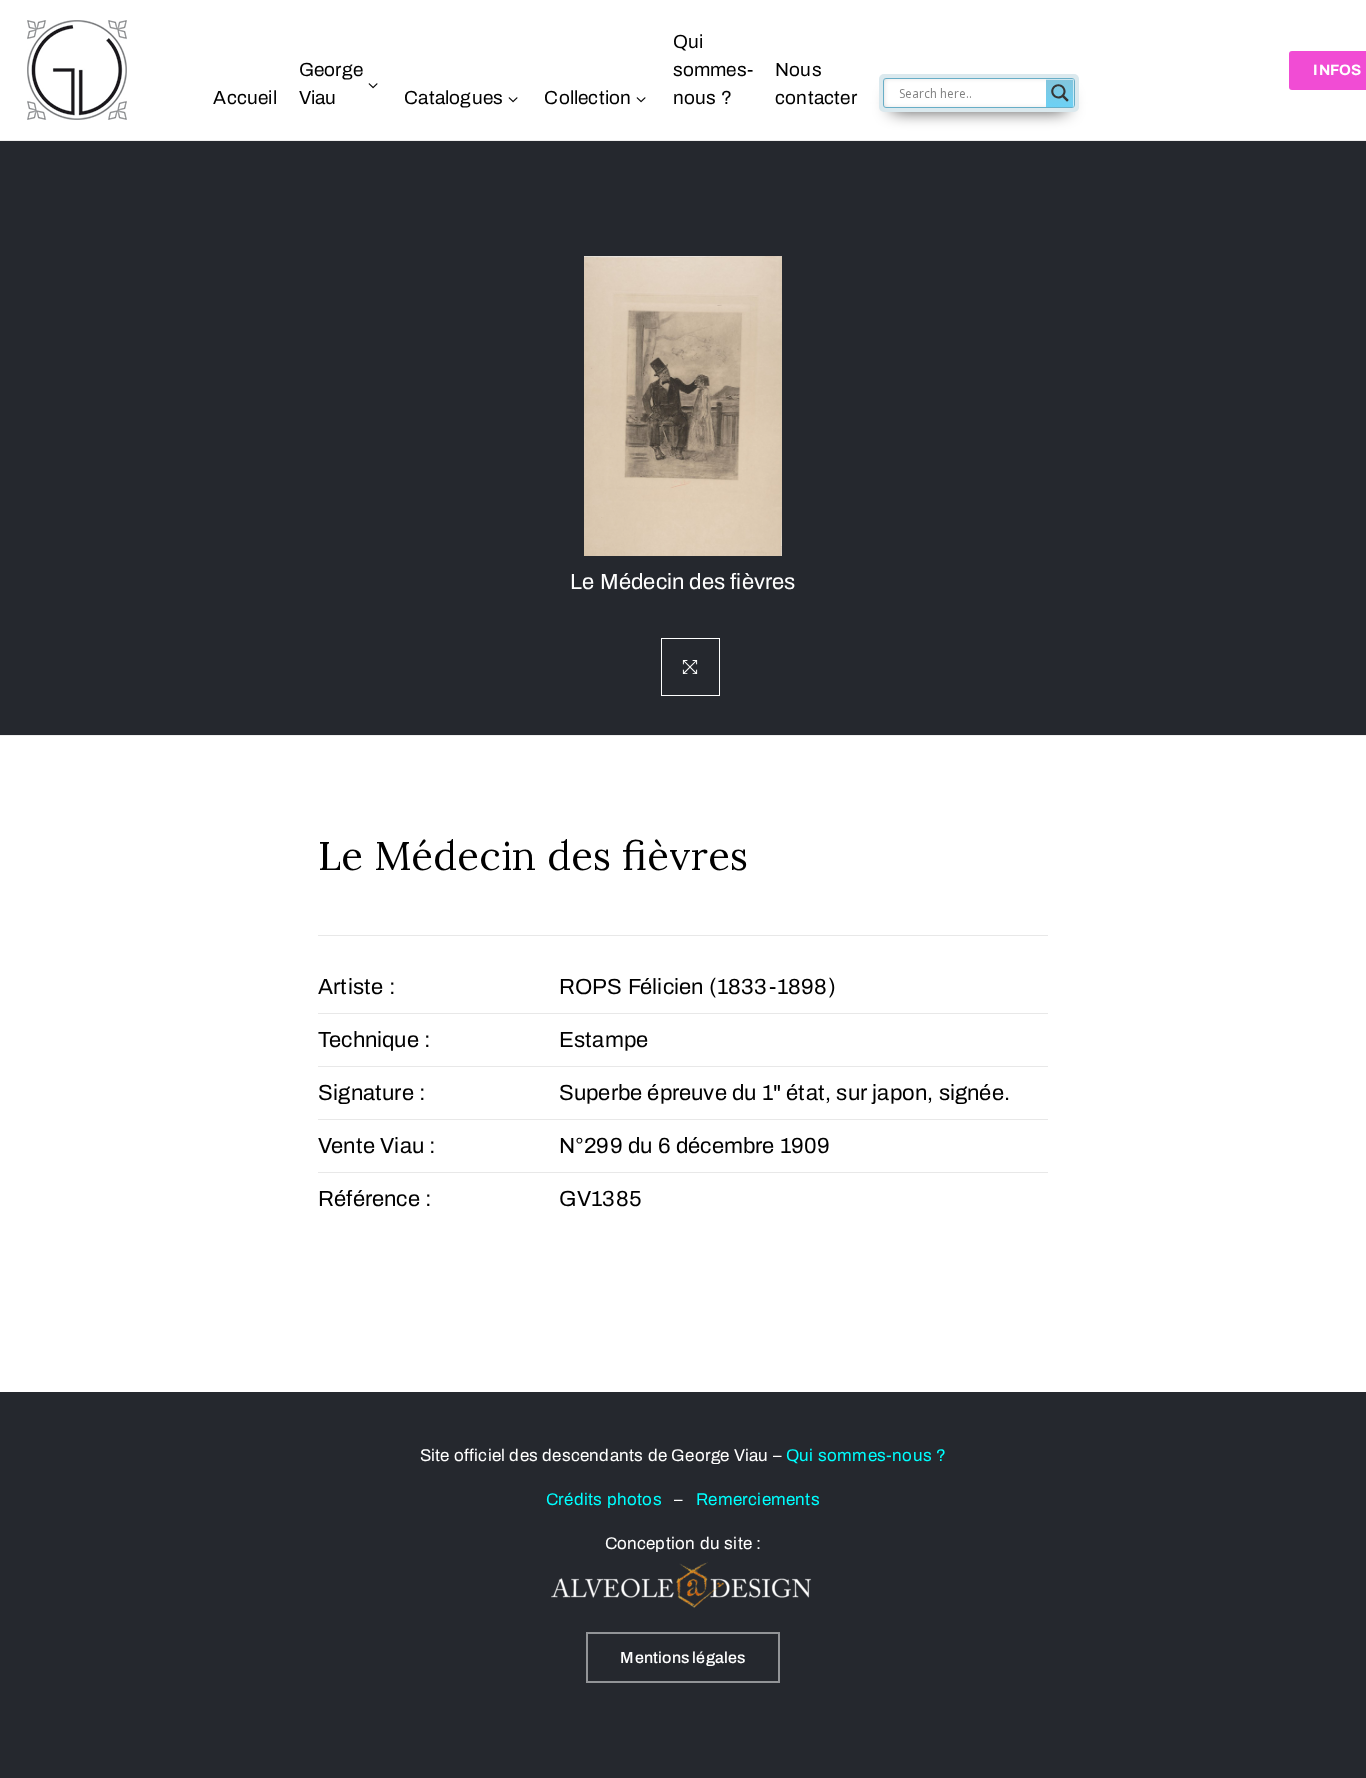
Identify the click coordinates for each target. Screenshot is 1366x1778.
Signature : (372, 1093)
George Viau (330, 83)
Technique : (374, 1040)
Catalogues (453, 97)
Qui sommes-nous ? (712, 69)
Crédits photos (610, 1499)
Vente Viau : (377, 1146)
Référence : (375, 1199)
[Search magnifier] (1059, 93)
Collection (587, 97)
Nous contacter (816, 83)
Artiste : (357, 987)
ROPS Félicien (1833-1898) (697, 987)
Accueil (244, 97)
